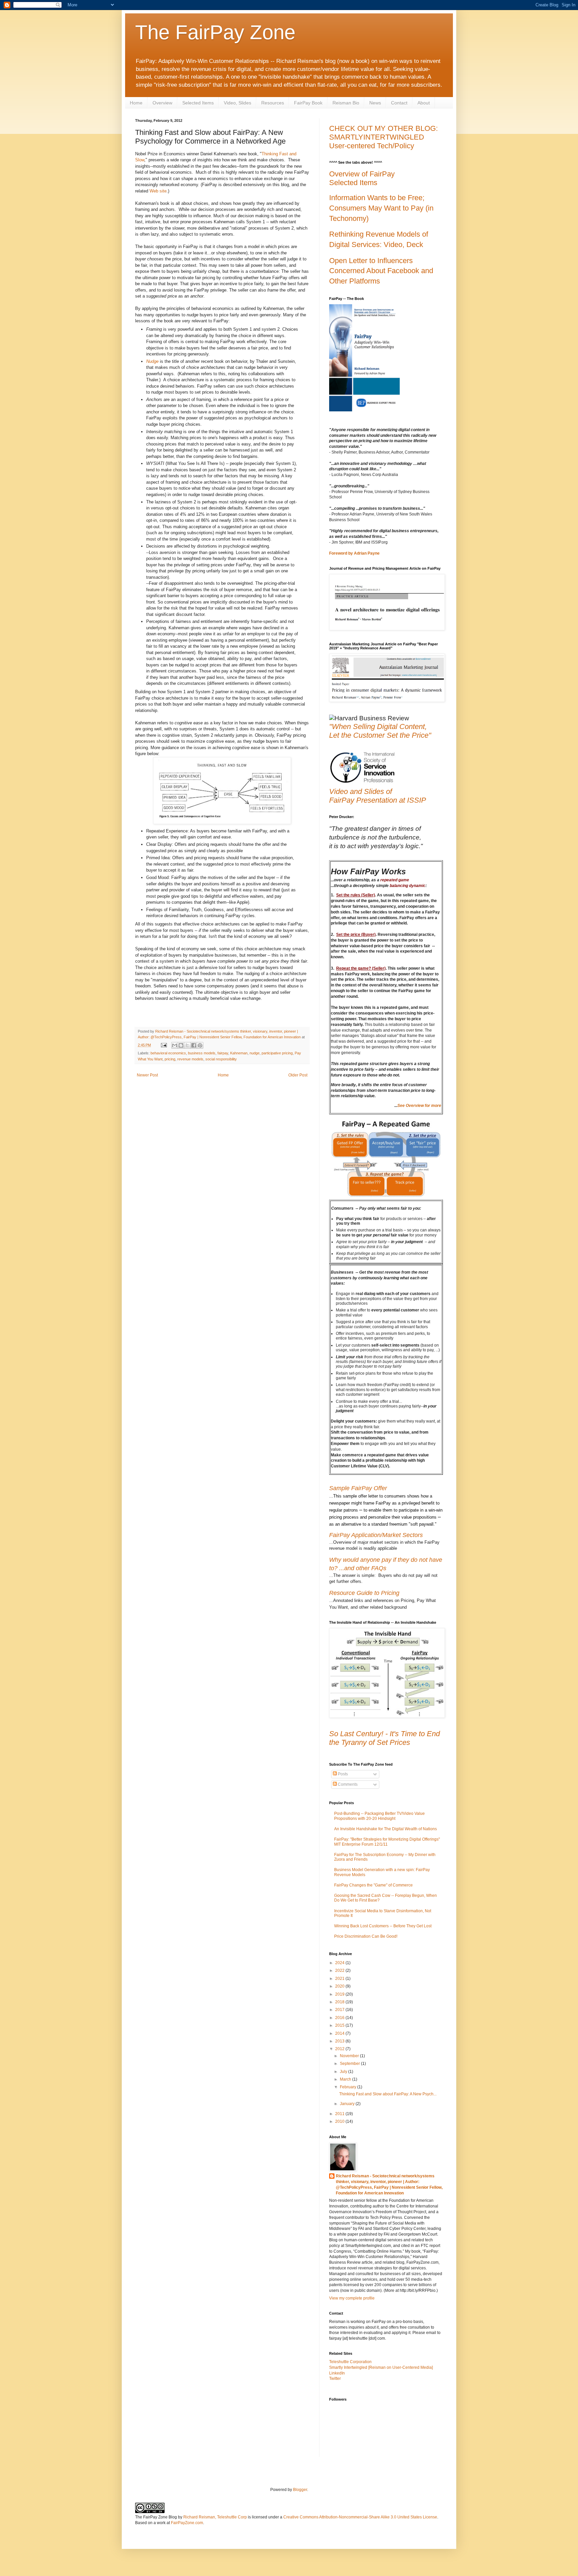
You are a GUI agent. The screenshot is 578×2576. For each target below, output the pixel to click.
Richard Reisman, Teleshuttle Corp (215, 2517)
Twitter (335, 2379)
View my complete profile (352, 2298)
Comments (347, 1784)
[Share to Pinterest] (200, 1045)
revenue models (190, 1059)
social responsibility (221, 1059)
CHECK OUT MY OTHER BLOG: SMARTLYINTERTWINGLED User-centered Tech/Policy (383, 137)
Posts (342, 1774)
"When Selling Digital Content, (378, 727)
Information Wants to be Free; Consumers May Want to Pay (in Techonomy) (381, 208)
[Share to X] (187, 1045)
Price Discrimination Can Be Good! (366, 1936)
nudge (255, 1053)
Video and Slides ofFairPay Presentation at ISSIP (378, 796)
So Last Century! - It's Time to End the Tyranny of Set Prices (384, 1738)
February (349, 2087)
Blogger (300, 2490)
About (424, 103)
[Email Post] (164, 1045)
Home (136, 103)
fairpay (223, 1053)
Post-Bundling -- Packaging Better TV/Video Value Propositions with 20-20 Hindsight (379, 1816)
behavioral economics (168, 1053)
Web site (158, 191)
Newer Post (147, 1075)
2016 (340, 2018)
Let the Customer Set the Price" (380, 735)
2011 (340, 2114)
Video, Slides (237, 103)
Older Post (298, 1075)
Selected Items (198, 103)
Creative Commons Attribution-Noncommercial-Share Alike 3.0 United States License (360, 2517)
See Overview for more (419, 1106)
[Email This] (175, 1045)
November (350, 2056)
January (348, 2104)
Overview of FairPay (362, 174)
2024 (340, 1963)
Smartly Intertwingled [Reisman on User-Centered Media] (381, 2367)
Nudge (153, 361)
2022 (340, 1970)
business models (202, 1053)
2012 (340, 2049)
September (350, 2064)
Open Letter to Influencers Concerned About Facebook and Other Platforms (381, 271)
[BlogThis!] (181, 1045)
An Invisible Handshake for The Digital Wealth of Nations (386, 1829)
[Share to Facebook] (194, 1045)
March (346, 2079)
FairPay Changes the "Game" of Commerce (373, 1885)
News (375, 103)
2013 (340, 2041)
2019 (340, 1994)
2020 (340, 1986)
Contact (399, 103)
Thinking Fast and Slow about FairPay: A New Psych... (388, 2094)
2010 (340, 2121)
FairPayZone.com (187, 2523)
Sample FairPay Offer (358, 1488)
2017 (340, 2010)
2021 (340, 1979)
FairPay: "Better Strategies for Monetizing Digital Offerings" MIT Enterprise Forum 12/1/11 (387, 1842)
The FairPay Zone (215, 32)
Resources (273, 103)
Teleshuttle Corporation (350, 2362)
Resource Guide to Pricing (364, 1593)
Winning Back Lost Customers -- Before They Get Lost (383, 1926)
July (344, 2072)
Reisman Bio (346, 103)
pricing (170, 1059)
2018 (340, 2002)
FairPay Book (308, 103)
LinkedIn (337, 2373)
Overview (162, 103)
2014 (340, 2033)
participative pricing (277, 1053)
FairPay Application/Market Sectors (376, 1535)
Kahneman (239, 1053)
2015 (340, 2025)
